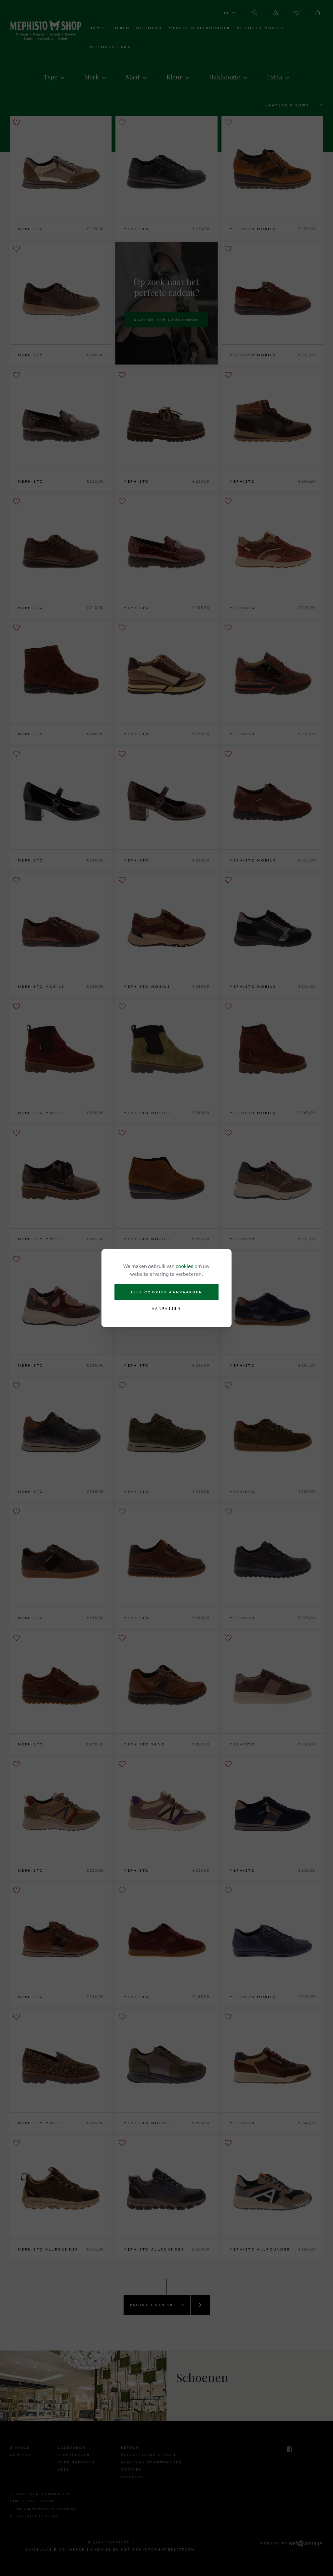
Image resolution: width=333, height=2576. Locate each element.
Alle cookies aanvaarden (167, 1292)
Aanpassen (166, 1309)
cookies (185, 1266)
